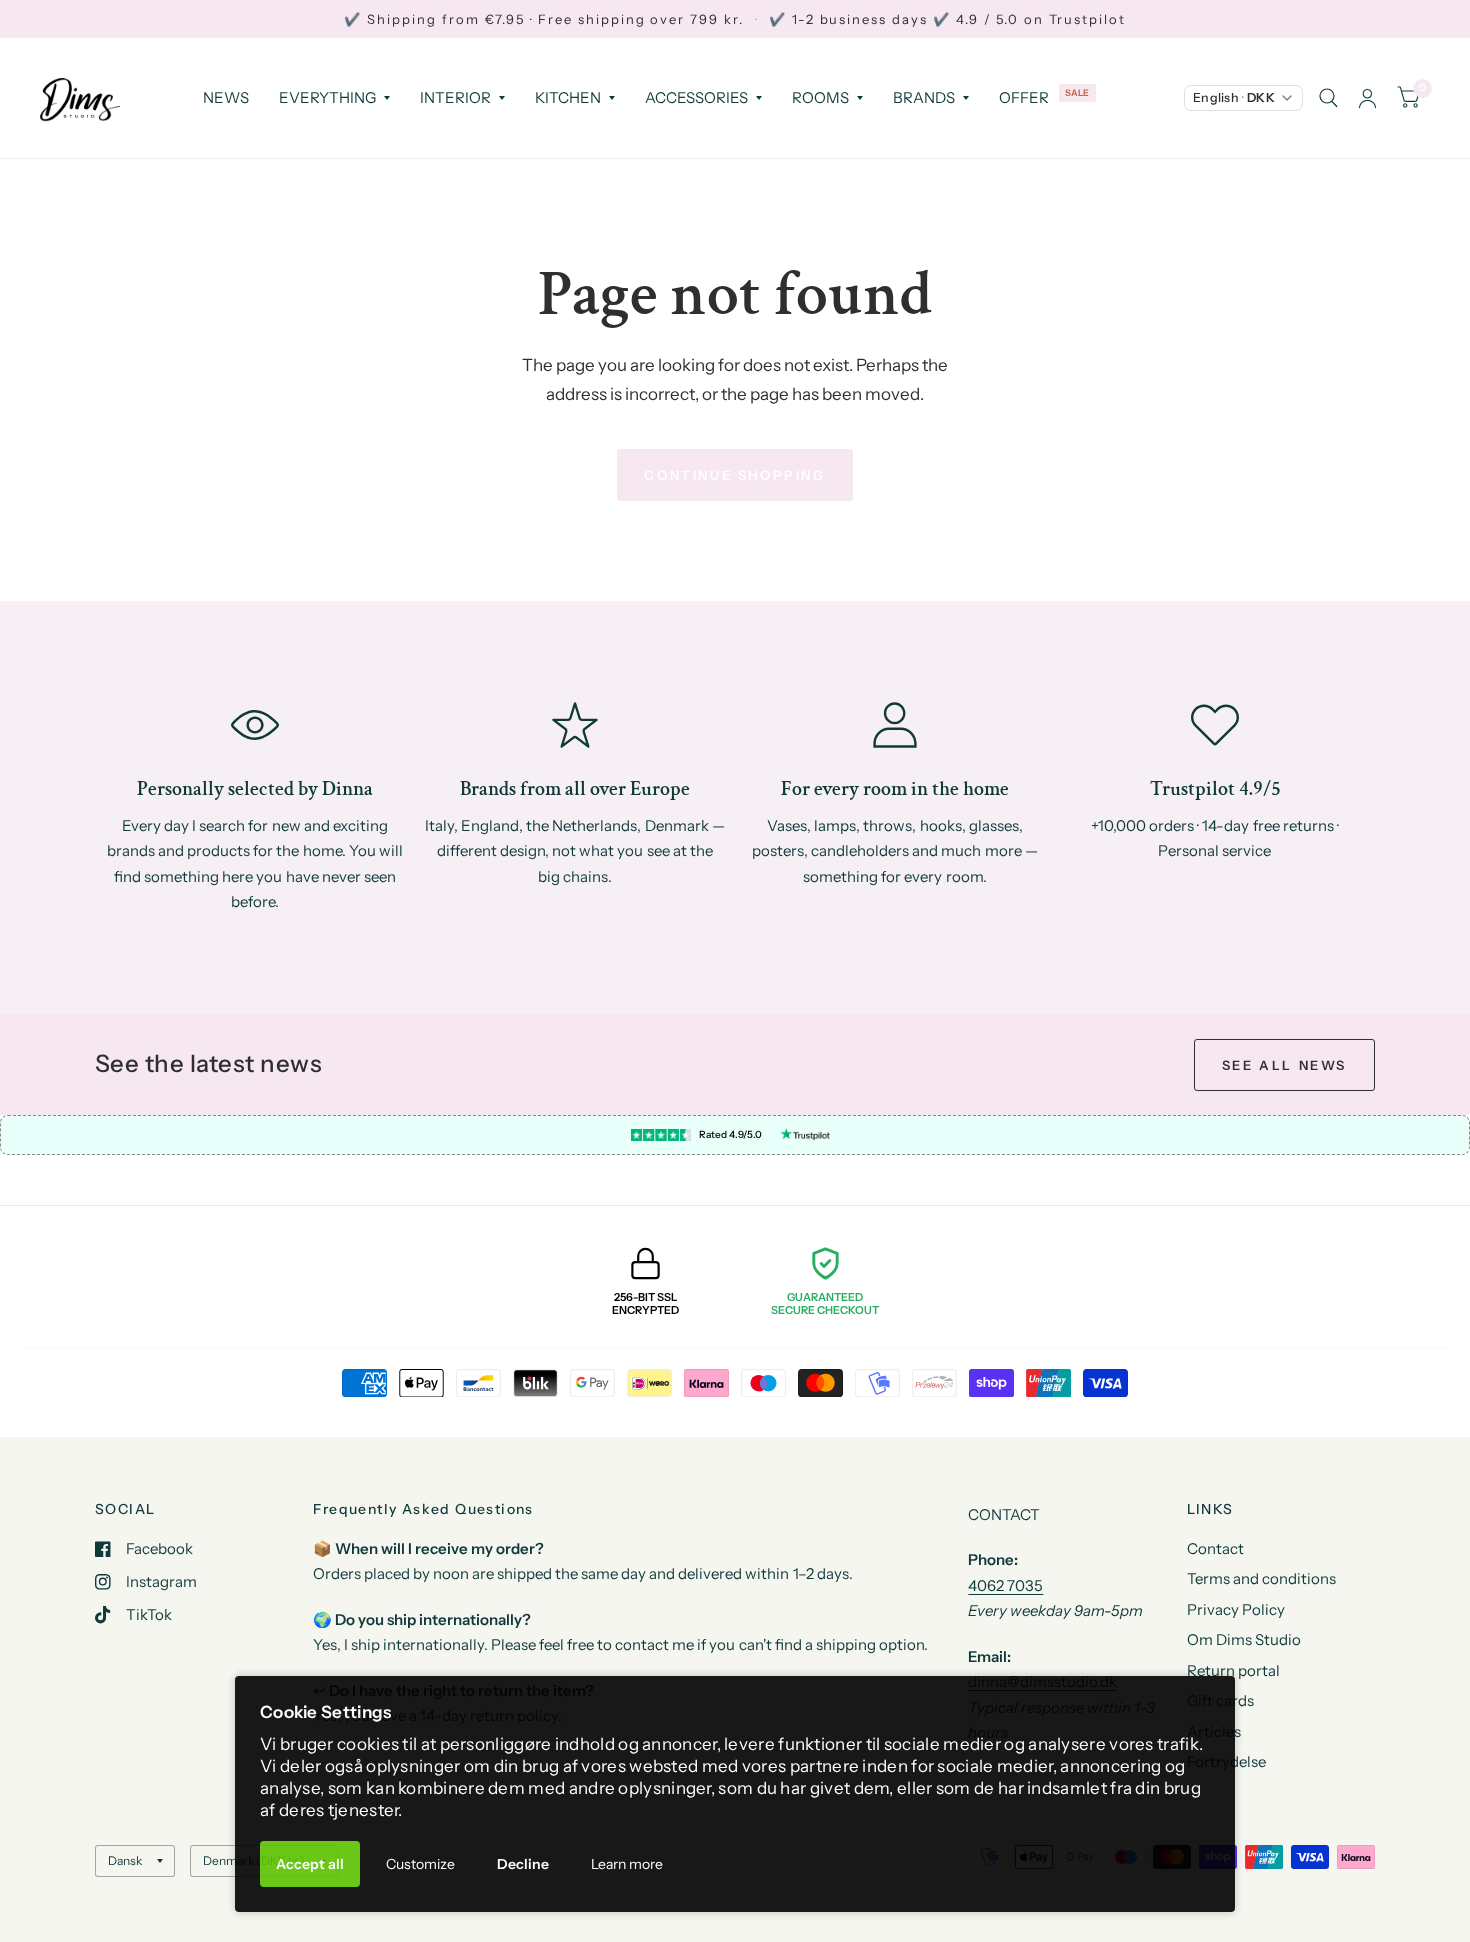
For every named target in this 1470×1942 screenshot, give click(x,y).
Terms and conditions (1261, 1578)
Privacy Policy (1236, 1609)
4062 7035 (1005, 1585)
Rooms (820, 97)
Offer (1024, 97)
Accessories (696, 97)
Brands (924, 97)
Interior (455, 97)
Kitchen (568, 97)
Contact (1215, 1548)
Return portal (1233, 1670)
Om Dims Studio (1244, 1639)
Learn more (627, 1864)
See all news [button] (1284, 1065)
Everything (327, 97)
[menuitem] (226, 98)
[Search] (1328, 98)
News (226, 97)
